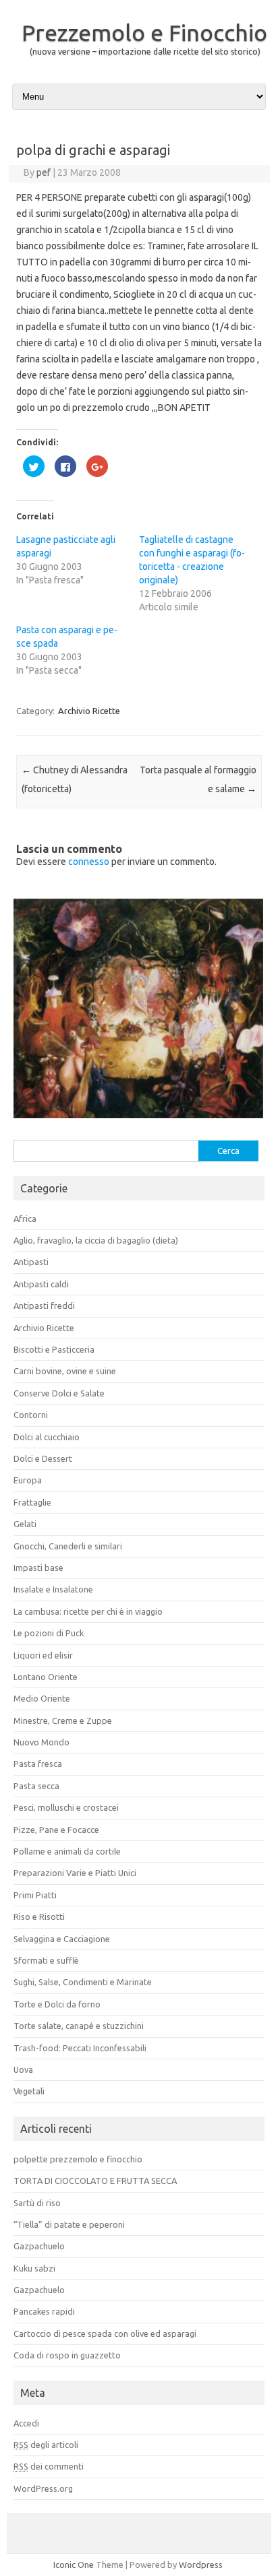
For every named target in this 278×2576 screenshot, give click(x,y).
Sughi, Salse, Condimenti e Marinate (83, 1982)
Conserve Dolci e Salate (59, 1393)
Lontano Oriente (46, 1677)
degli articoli (46, 2445)
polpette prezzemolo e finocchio (78, 2159)
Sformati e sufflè (46, 1960)
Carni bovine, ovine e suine (65, 1371)
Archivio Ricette (89, 711)
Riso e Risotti (39, 1917)
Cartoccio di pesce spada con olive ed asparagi (105, 2333)
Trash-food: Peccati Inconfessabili (80, 2048)
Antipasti (31, 1262)
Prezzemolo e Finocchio (144, 32)
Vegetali (29, 2091)
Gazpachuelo (39, 2246)
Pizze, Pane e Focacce (56, 1830)
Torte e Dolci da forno (57, 2004)
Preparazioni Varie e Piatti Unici (75, 1873)
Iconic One (74, 2565)
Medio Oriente (42, 1698)
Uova (23, 2069)
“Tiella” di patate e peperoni (69, 2224)
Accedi (26, 2423)
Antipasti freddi (44, 1306)
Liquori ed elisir (43, 1655)
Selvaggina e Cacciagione (62, 1939)
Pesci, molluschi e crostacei (66, 1807)
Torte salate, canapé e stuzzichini (79, 2026)
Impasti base (38, 1568)
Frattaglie (32, 1502)
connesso (89, 862)
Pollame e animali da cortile (67, 1851)
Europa (28, 1480)
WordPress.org (43, 2488)
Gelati (25, 1524)
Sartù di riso (37, 2203)
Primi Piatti (35, 1895)
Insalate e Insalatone (53, 1589)
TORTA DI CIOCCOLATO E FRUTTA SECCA (95, 2181)
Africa (25, 1219)
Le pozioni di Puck (49, 1633)
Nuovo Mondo (41, 1742)
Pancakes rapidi (44, 2311)
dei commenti (49, 2466)
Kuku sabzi (34, 2268)
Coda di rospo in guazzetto (67, 2355)
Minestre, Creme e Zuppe (63, 1720)
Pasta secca (36, 1786)
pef (44, 172)
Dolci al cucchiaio (47, 1437)
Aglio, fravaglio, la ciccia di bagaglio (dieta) (96, 1240)
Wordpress (201, 2565)
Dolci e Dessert (43, 1458)
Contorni (31, 1415)
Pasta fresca (38, 1764)
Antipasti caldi (41, 1284)
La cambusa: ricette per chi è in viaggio (88, 1611)
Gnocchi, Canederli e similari (68, 1546)
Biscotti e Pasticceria (54, 1349)
